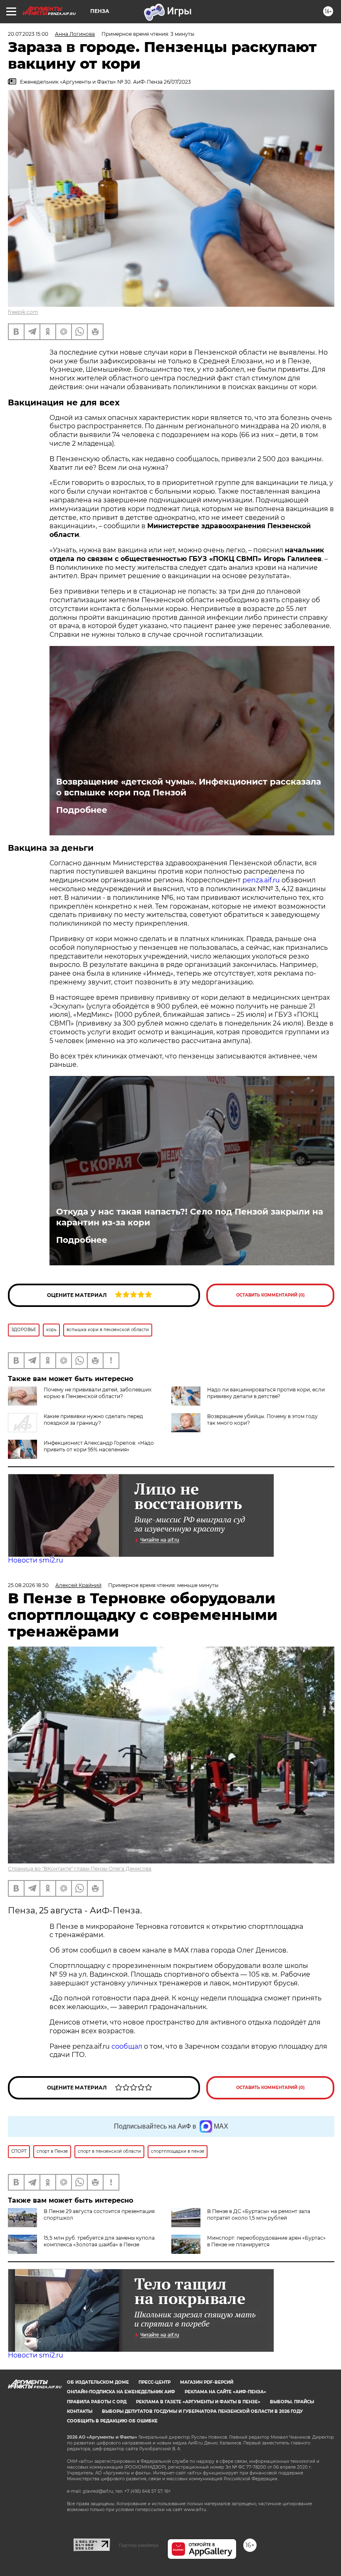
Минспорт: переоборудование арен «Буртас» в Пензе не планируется (266, 2241)
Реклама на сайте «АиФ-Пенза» (225, 2392)
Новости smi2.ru (36, 1560)
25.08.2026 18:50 (28, 1585)
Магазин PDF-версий (207, 2382)
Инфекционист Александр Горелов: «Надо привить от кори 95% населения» (99, 1446)
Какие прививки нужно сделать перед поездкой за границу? (93, 1420)
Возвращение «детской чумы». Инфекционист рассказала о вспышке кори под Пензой (189, 787)
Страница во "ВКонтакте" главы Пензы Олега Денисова (80, 1869)
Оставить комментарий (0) (271, 1295)
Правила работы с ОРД (97, 2402)
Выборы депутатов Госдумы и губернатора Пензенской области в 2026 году (202, 2411)
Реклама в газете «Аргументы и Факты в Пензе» (198, 2402)
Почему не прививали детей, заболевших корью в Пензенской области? (98, 1393)
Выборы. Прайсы (292, 2402)
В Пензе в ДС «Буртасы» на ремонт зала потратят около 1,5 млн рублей (259, 2215)
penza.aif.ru (262, 880)
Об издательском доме (98, 2382)
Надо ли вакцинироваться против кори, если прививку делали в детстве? (266, 1393)
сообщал (127, 2046)
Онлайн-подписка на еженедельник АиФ (121, 2392)
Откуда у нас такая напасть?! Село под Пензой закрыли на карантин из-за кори (190, 1217)
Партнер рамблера (139, 2545)
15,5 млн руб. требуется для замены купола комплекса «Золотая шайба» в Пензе (99, 2241)
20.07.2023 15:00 (28, 34)
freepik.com (23, 312)
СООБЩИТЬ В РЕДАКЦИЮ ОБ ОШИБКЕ (112, 2421)
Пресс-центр (154, 2382)
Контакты (80, 2411)
